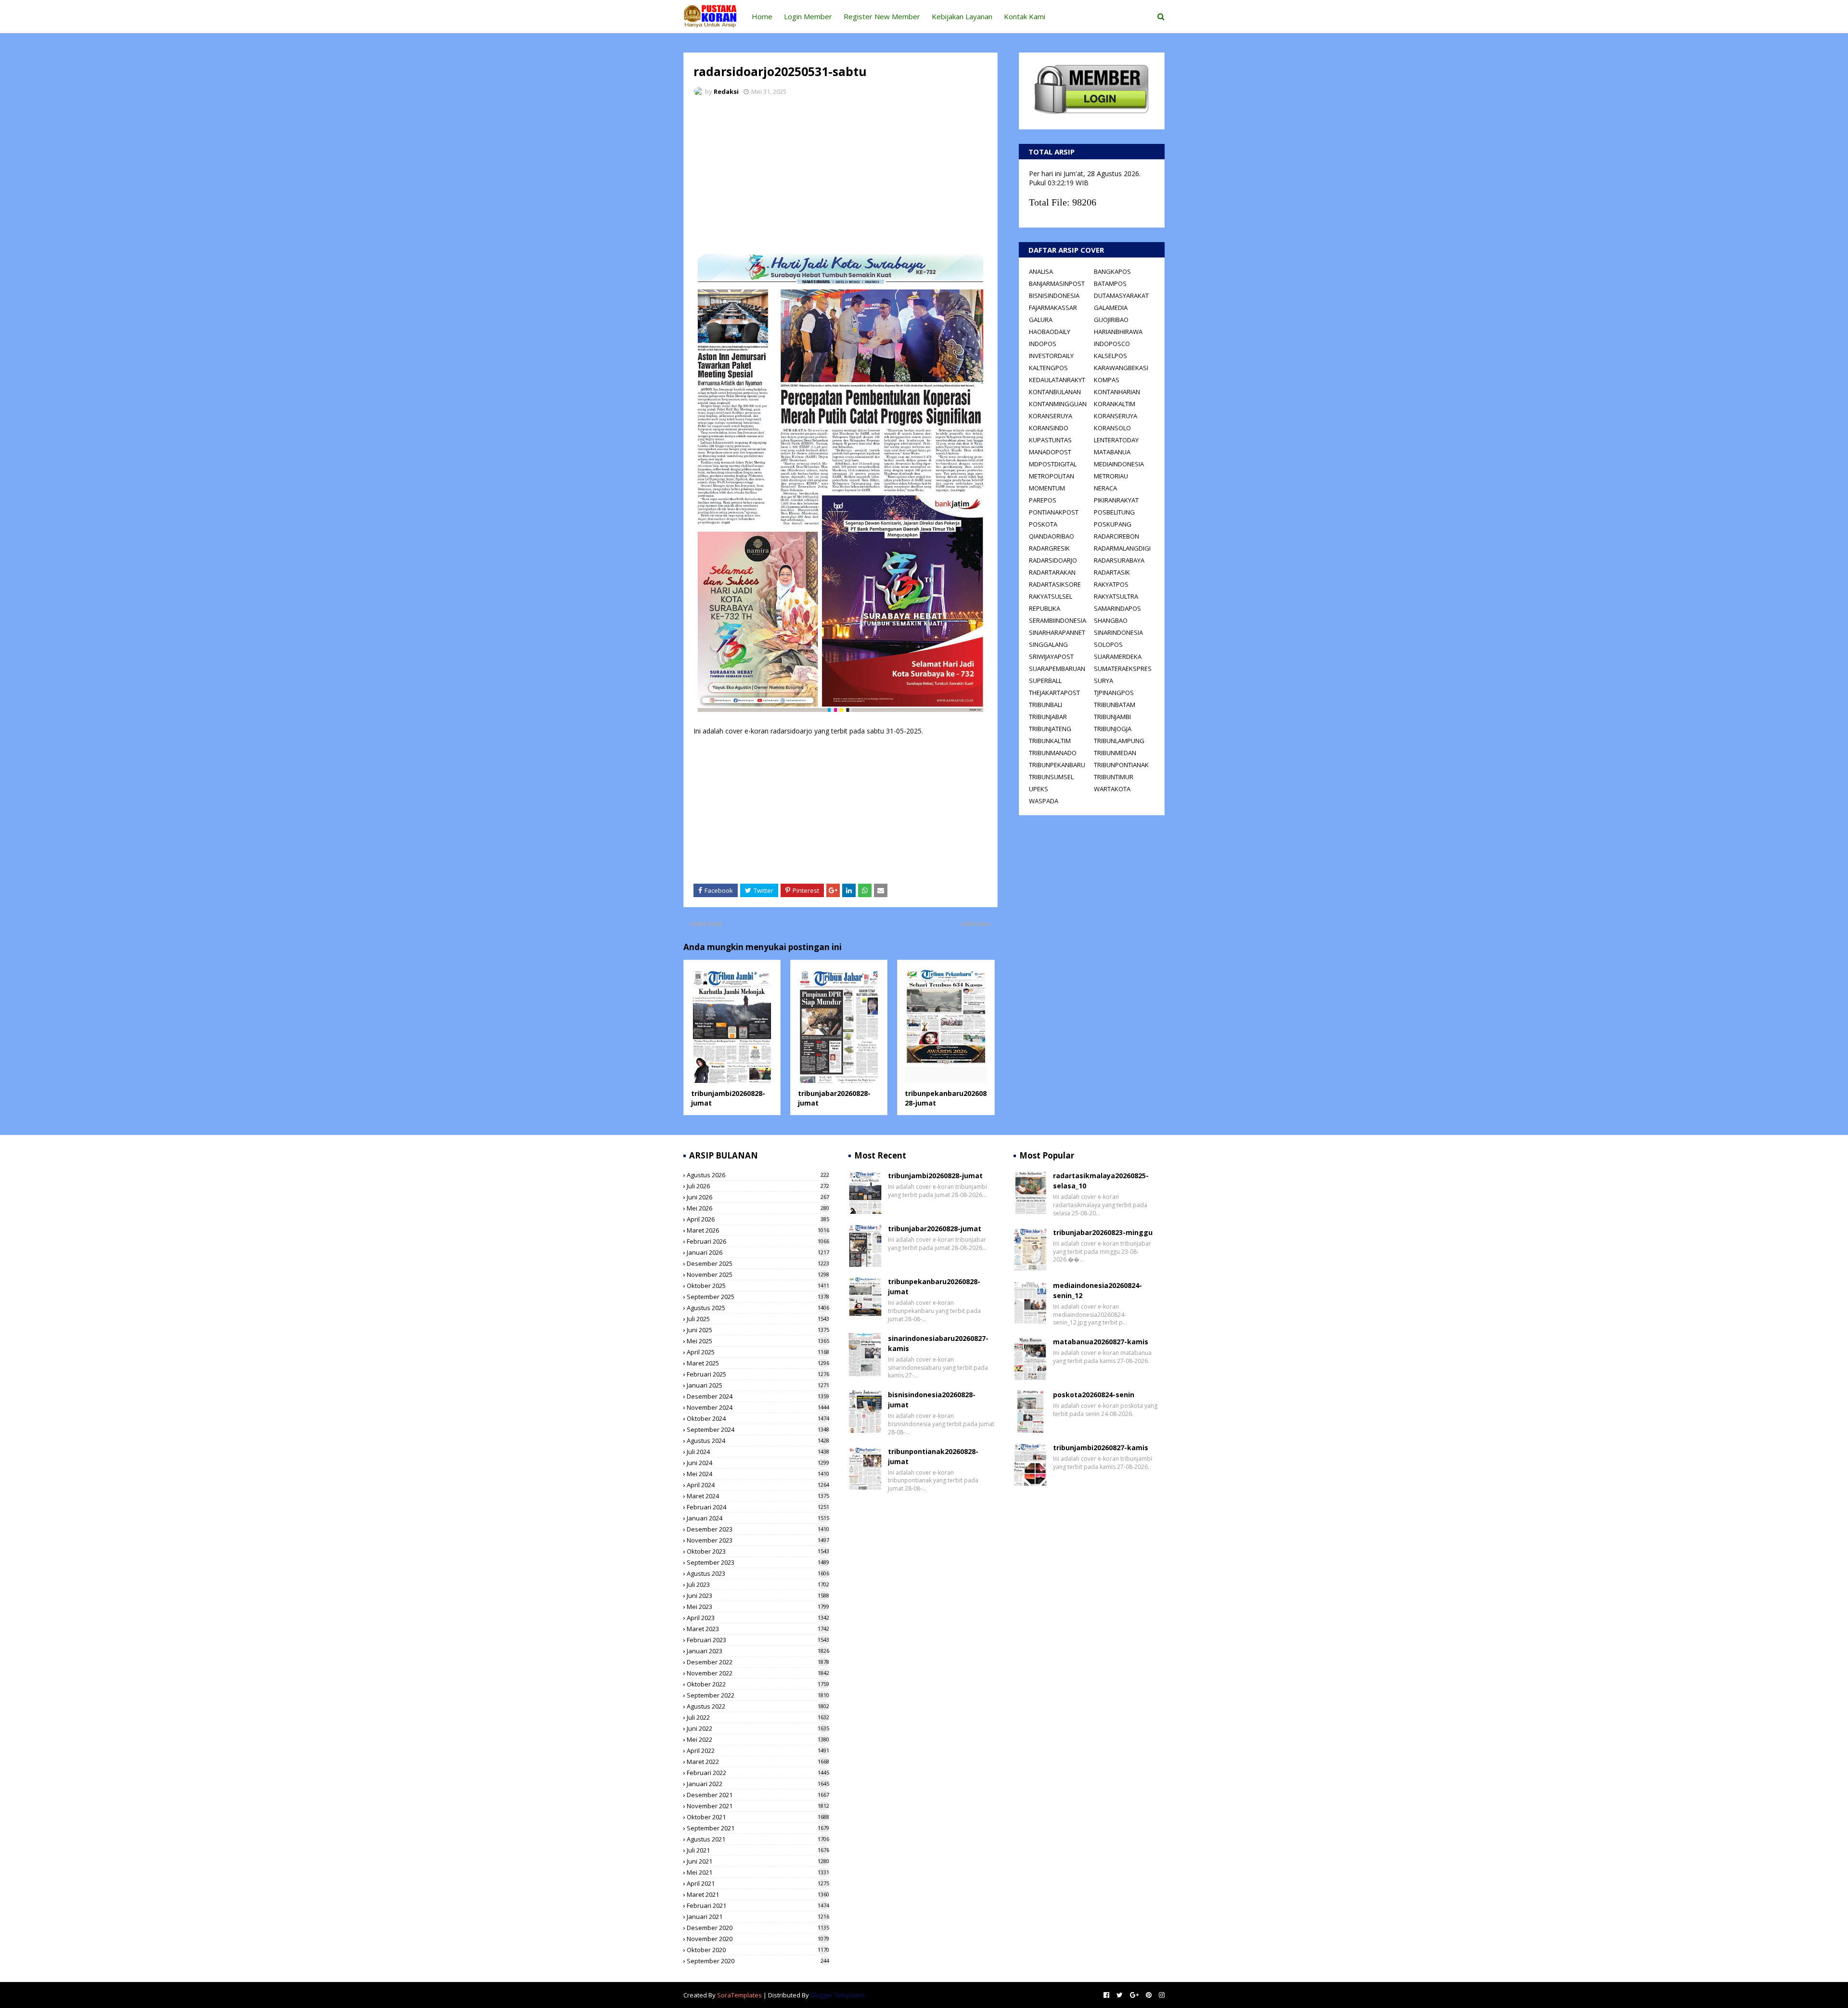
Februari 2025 (758, 1374)
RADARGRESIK (1049, 548)
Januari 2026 (758, 1252)
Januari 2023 (758, 1651)
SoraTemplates (739, 1995)
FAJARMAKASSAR (1053, 308)
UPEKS (1039, 789)
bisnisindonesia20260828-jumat (932, 1400)
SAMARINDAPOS (1117, 608)
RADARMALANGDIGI (1122, 548)
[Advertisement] (841, 176)
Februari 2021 (758, 1905)
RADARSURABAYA (1119, 560)
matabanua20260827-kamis (1101, 1342)
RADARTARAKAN (1052, 572)
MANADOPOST (1050, 452)
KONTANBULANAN (1055, 392)
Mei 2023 (758, 1607)
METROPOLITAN (1052, 476)
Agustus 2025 (758, 1308)
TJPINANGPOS (1114, 693)
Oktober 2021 (758, 1817)
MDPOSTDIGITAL (1053, 464)
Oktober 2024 (758, 1418)
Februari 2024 (758, 1507)
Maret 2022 (758, 1762)
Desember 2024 (758, 1396)
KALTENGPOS (1048, 368)
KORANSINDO (1049, 428)
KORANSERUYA (1051, 416)
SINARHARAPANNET (1057, 632)
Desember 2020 (758, 1928)
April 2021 (758, 1883)
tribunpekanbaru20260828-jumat (934, 1287)
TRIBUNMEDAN (1115, 753)
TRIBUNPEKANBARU (1057, 765)
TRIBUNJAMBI (1112, 717)
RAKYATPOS (1111, 584)
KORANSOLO (1112, 428)
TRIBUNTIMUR (1114, 777)
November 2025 (758, 1274)
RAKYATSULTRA (1116, 596)
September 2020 (758, 1961)
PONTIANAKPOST (1054, 512)
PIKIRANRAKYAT (1116, 500)
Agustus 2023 (758, 1573)
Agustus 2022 (758, 1706)
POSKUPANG (1113, 524)
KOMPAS (1107, 380)
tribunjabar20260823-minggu (1103, 1232)
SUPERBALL (1045, 681)
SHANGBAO (1111, 620)
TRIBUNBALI (1046, 705)
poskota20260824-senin (1094, 1395)
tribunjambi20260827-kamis (1101, 1448)
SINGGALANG (1048, 644)
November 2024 (758, 1407)
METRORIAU (1111, 476)
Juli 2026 (758, 1186)
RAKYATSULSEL (1051, 596)
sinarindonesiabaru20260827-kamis (938, 1343)
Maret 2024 (758, 1496)
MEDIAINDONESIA (1119, 464)
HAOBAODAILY (1050, 332)
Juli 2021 (758, 1850)
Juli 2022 (758, 1717)
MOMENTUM (1047, 488)
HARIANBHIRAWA (1118, 332)
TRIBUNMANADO (1053, 753)
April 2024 (758, 1485)
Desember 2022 (758, 1662)
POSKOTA (1043, 524)
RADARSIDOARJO (1053, 560)
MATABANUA (1112, 452)
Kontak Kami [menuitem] (1025, 16)
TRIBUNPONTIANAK (1121, 765)
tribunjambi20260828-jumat (935, 1176)
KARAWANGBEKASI (1121, 368)
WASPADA (1044, 801)
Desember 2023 (758, 1529)
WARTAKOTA (1112, 789)
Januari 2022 (758, 1784)
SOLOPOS (1108, 644)
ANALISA (1041, 271)
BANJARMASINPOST (1057, 283)
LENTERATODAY (1116, 440)
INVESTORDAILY (1051, 356)
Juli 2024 (758, 1452)
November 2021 (758, 1806)
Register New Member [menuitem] (882, 16)
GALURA (1041, 320)
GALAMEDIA (1111, 308)
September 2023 (758, 1562)
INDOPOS (1043, 344)
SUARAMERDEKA (1118, 656)
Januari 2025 (758, 1385)
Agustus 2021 (758, 1839)
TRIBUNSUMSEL (1051, 777)
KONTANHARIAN (1117, 392)
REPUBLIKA (1045, 608)
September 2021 (758, 1828)
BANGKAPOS (1112, 271)
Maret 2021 (758, 1894)
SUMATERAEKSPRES (1123, 669)
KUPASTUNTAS (1050, 440)
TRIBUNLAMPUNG (1119, 741)
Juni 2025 (758, 1330)
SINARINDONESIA (1118, 632)
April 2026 (758, 1219)
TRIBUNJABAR (1048, 717)
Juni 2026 (758, 1197)
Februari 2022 (758, 1773)
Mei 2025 (758, 1341)
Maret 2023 (758, 1629)
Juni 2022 (758, 1728)
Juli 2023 (758, 1584)
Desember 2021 (758, 1795)
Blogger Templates (838, 1995)
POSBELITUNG (1114, 512)
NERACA (1105, 488)
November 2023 (758, 1540)
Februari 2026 (758, 1241)
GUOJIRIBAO (1111, 320)
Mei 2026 (758, 1208)
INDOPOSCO (1112, 344)
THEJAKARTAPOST (1054, 693)
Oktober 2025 (758, 1286)
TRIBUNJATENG (1050, 729)
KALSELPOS (1110, 356)
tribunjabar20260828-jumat (935, 1229)
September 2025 (758, 1297)
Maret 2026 (758, 1230)
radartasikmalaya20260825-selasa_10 (1101, 1181)
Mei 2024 (758, 1474)
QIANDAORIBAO (1052, 536)
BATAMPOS (1110, 283)
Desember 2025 (758, 1263)
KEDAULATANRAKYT (1057, 380)
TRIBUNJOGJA (1113, 729)
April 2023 (758, 1618)
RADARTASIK (1112, 572)
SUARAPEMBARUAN (1057, 669)
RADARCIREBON (1116, 536)
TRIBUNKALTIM (1050, 741)
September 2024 (758, 1429)
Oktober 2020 (758, 1950)
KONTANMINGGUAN (1058, 404)
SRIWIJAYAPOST (1051, 656)
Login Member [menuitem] (808, 16)
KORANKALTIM (1115, 404)
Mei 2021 (758, 1872)
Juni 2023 (758, 1596)
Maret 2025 (758, 1363)
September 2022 (758, 1695)
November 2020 (758, 1939)
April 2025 (758, 1352)
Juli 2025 (758, 1319)
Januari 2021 (758, 1917)
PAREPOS (1043, 500)
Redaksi (726, 91)
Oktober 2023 (758, 1551)
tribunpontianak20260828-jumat (933, 1456)
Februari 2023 (758, 1640)
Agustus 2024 (758, 1441)
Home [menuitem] (762, 16)
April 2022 (758, 1751)
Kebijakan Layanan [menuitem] (962, 16)
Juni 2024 (758, 1463)
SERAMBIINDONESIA (1058, 620)
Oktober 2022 (758, 1684)
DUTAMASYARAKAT (1121, 296)
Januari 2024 (758, 1518)
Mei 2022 (758, 1739)
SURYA (1104, 681)
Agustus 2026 (758, 1175)
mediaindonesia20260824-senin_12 (1097, 1290)
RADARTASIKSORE (1055, 584)
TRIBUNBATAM (1115, 705)
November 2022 (758, 1673)
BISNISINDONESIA (1054, 296)
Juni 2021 (758, 1861)
